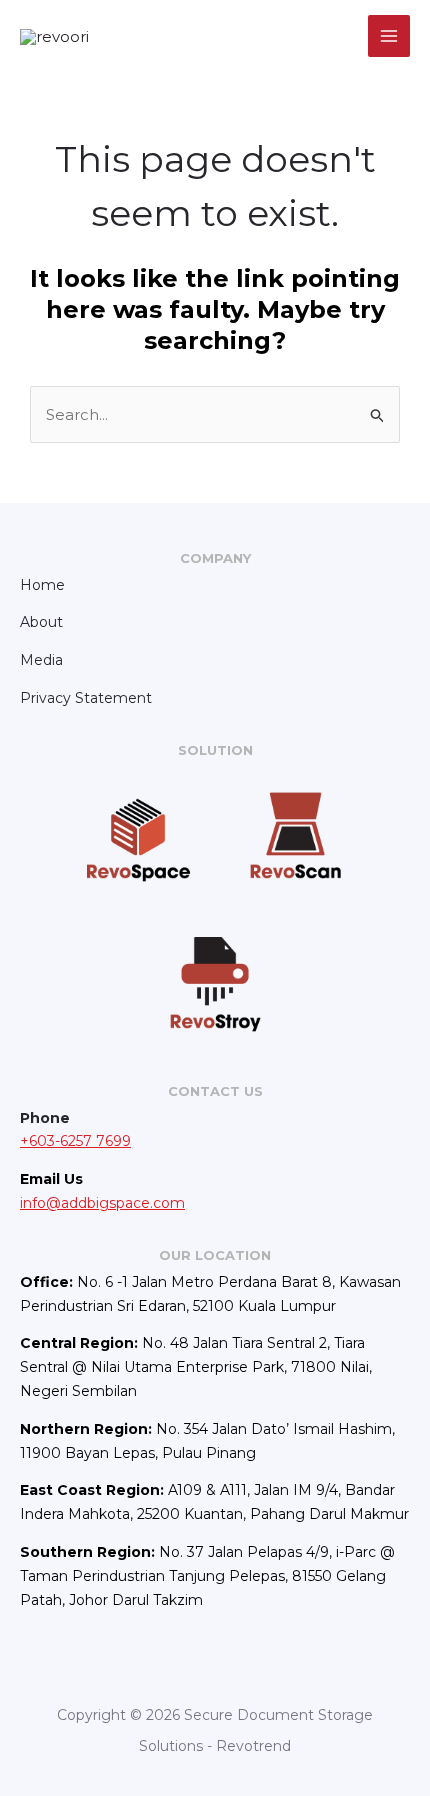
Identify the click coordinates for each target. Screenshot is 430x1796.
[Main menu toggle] (389, 36)
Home (42, 585)
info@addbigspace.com (102, 1203)
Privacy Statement (86, 698)
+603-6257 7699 (75, 1141)
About (41, 622)
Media (41, 660)
